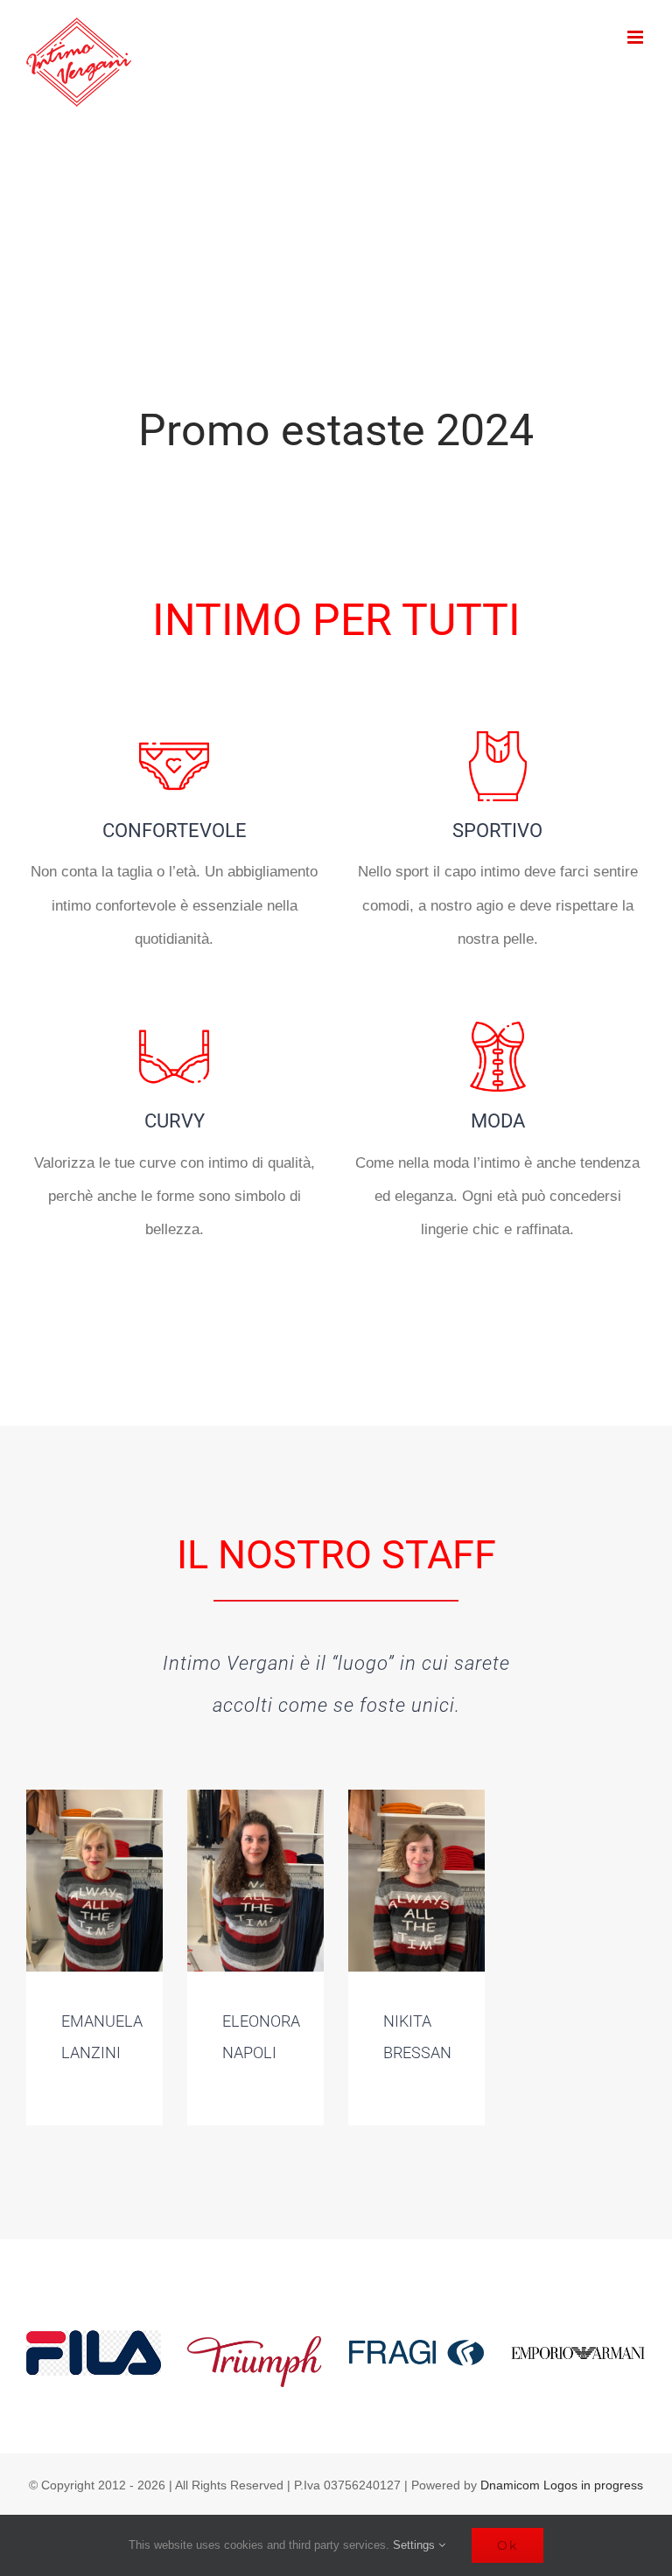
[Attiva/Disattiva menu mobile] (637, 37)
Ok (507, 2545)
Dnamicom (510, 2485)
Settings (416, 2545)
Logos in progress (593, 2485)
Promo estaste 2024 (336, 430)
